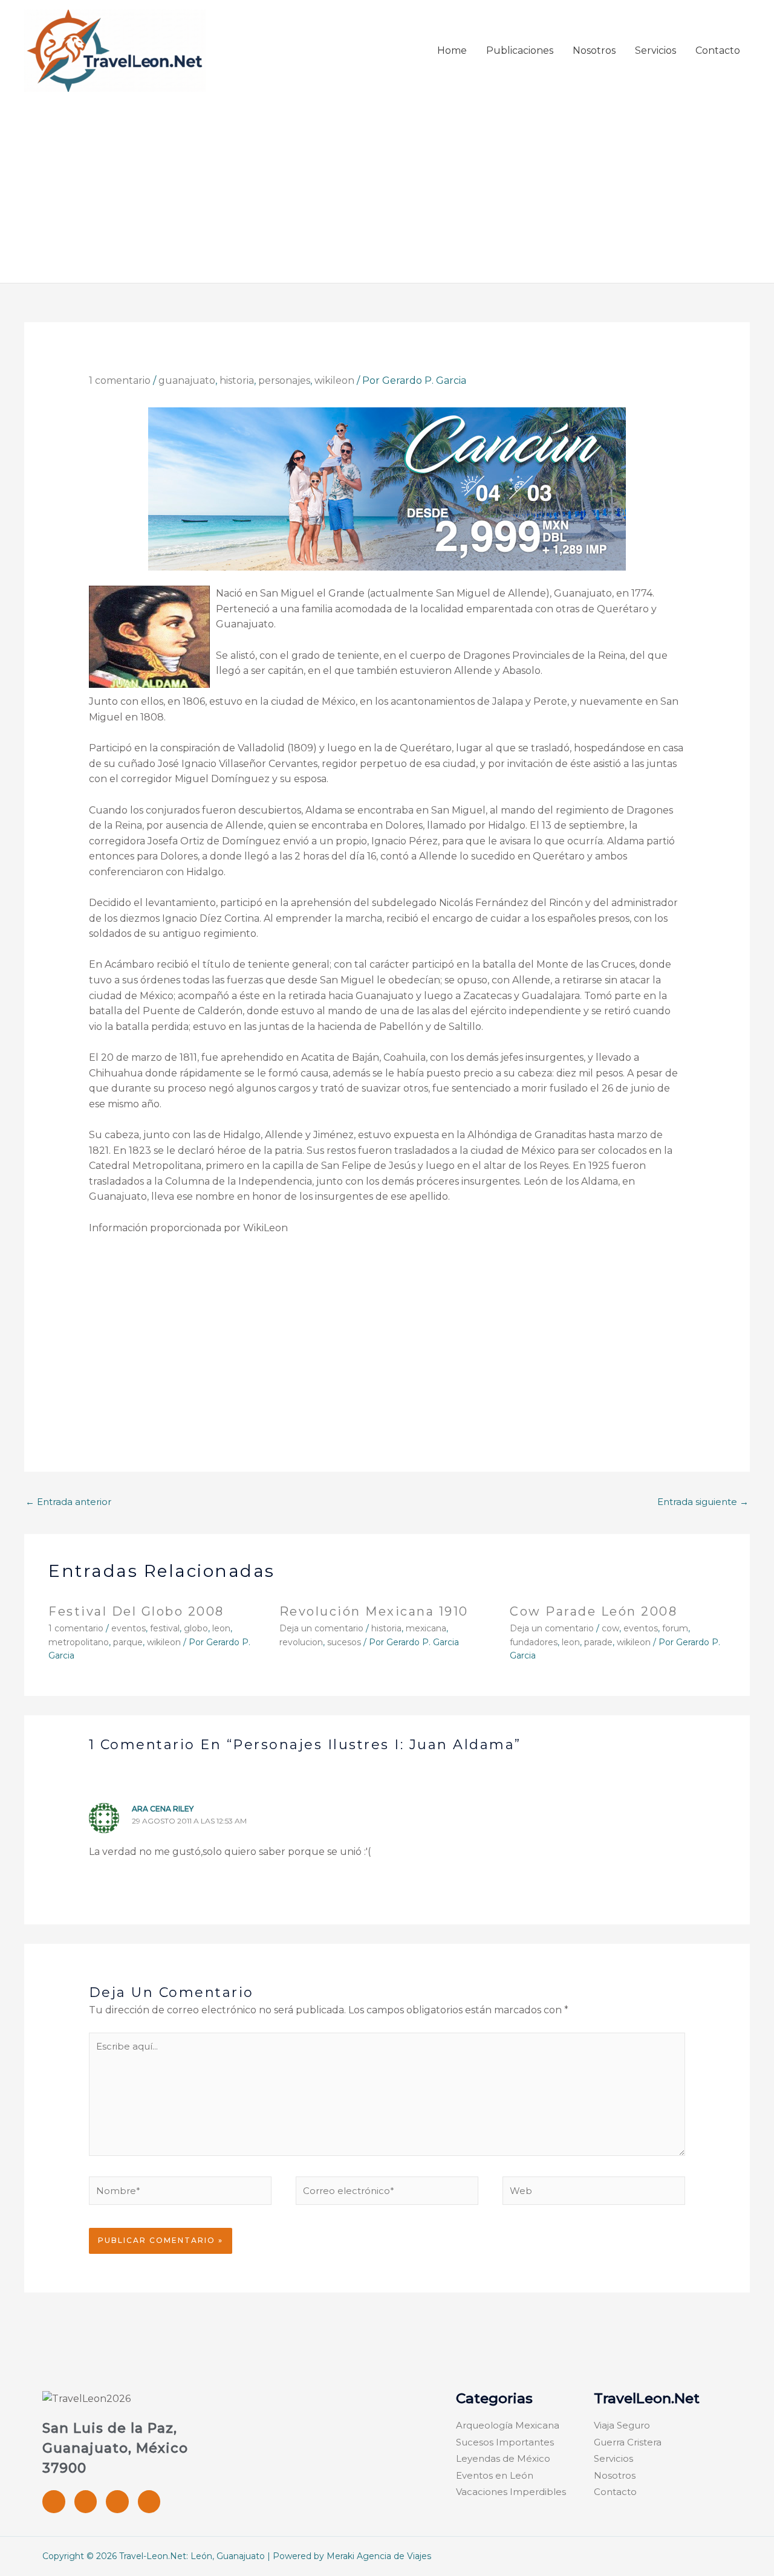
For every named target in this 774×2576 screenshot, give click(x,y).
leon (221, 1628)
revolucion (301, 1642)
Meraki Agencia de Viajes (379, 2556)
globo (196, 1628)
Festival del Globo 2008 (136, 1611)
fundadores (534, 1642)
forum (675, 1628)
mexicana (426, 1628)
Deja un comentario (321, 1628)
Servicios (655, 50)
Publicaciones (520, 50)
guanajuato (187, 380)
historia (237, 380)
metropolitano (79, 1642)
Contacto (718, 50)
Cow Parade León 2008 (594, 1611)
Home (452, 50)
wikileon (334, 380)
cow (610, 1628)
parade (598, 1642)
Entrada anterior (68, 1502)
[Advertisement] (387, 183)
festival (165, 1628)
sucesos (344, 1642)
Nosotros (594, 50)
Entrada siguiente (703, 1502)
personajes (284, 380)
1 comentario (120, 380)
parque (128, 1642)
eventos (128, 1628)
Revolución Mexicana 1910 (374, 1611)
